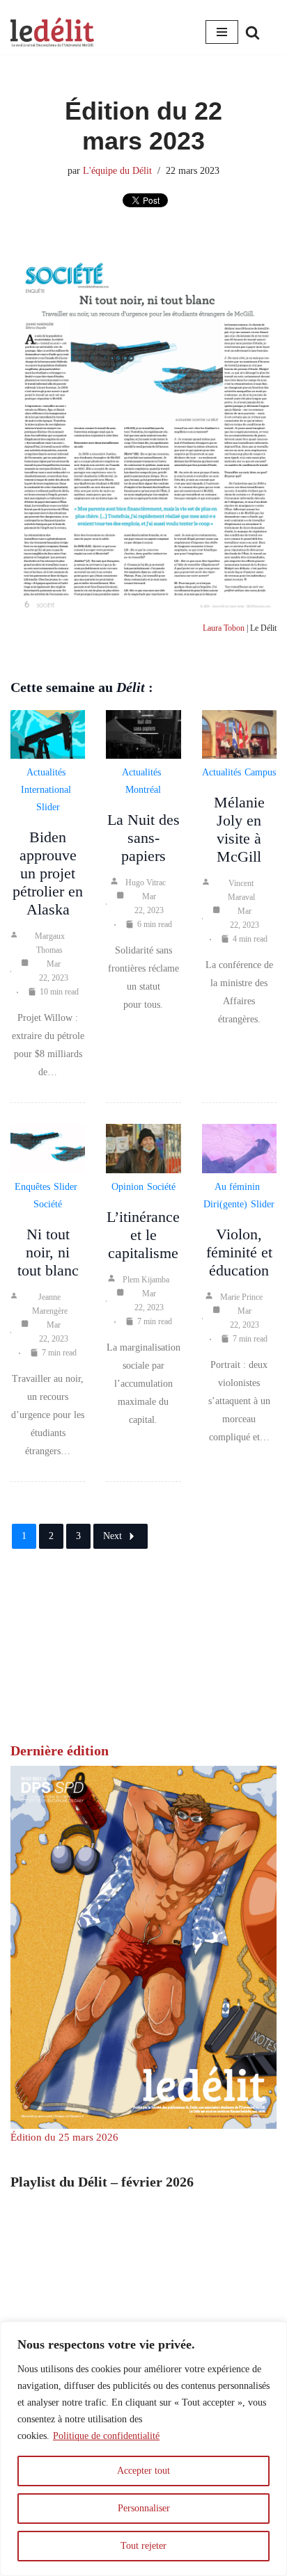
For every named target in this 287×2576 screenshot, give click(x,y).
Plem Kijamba (146, 1280)
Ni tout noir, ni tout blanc (48, 1252)
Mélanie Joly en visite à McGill (239, 829)
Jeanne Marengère (50, 1304)
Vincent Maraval (241, 890)
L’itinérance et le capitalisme (143, 1235)
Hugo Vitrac (146, 883)
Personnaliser (144, 2508)
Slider (48, 807)
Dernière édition (60, 1750)
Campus (260, 772)
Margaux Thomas (50, 943)
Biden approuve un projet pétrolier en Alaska (48, 873)
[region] (143, 2449)
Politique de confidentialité (106, 2436)
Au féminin (237, 1187)
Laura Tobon (224, 628)
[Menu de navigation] (222, 32)
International (46, 790)
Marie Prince (241, 1297)
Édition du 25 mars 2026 (64, 2137)
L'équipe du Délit (117, 171)
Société (48, 1204)
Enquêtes (32, 1187)
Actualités (46, 772)
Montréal (143, 790)
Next (113, 1536)
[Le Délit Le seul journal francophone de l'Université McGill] (52, 32)
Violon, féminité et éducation (239, 1252)
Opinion (127, 1187)
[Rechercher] (253, 32)
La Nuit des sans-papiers (143, 838)
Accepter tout (143, 2471)
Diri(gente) (225, 1204)
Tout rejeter (143, 2546)
